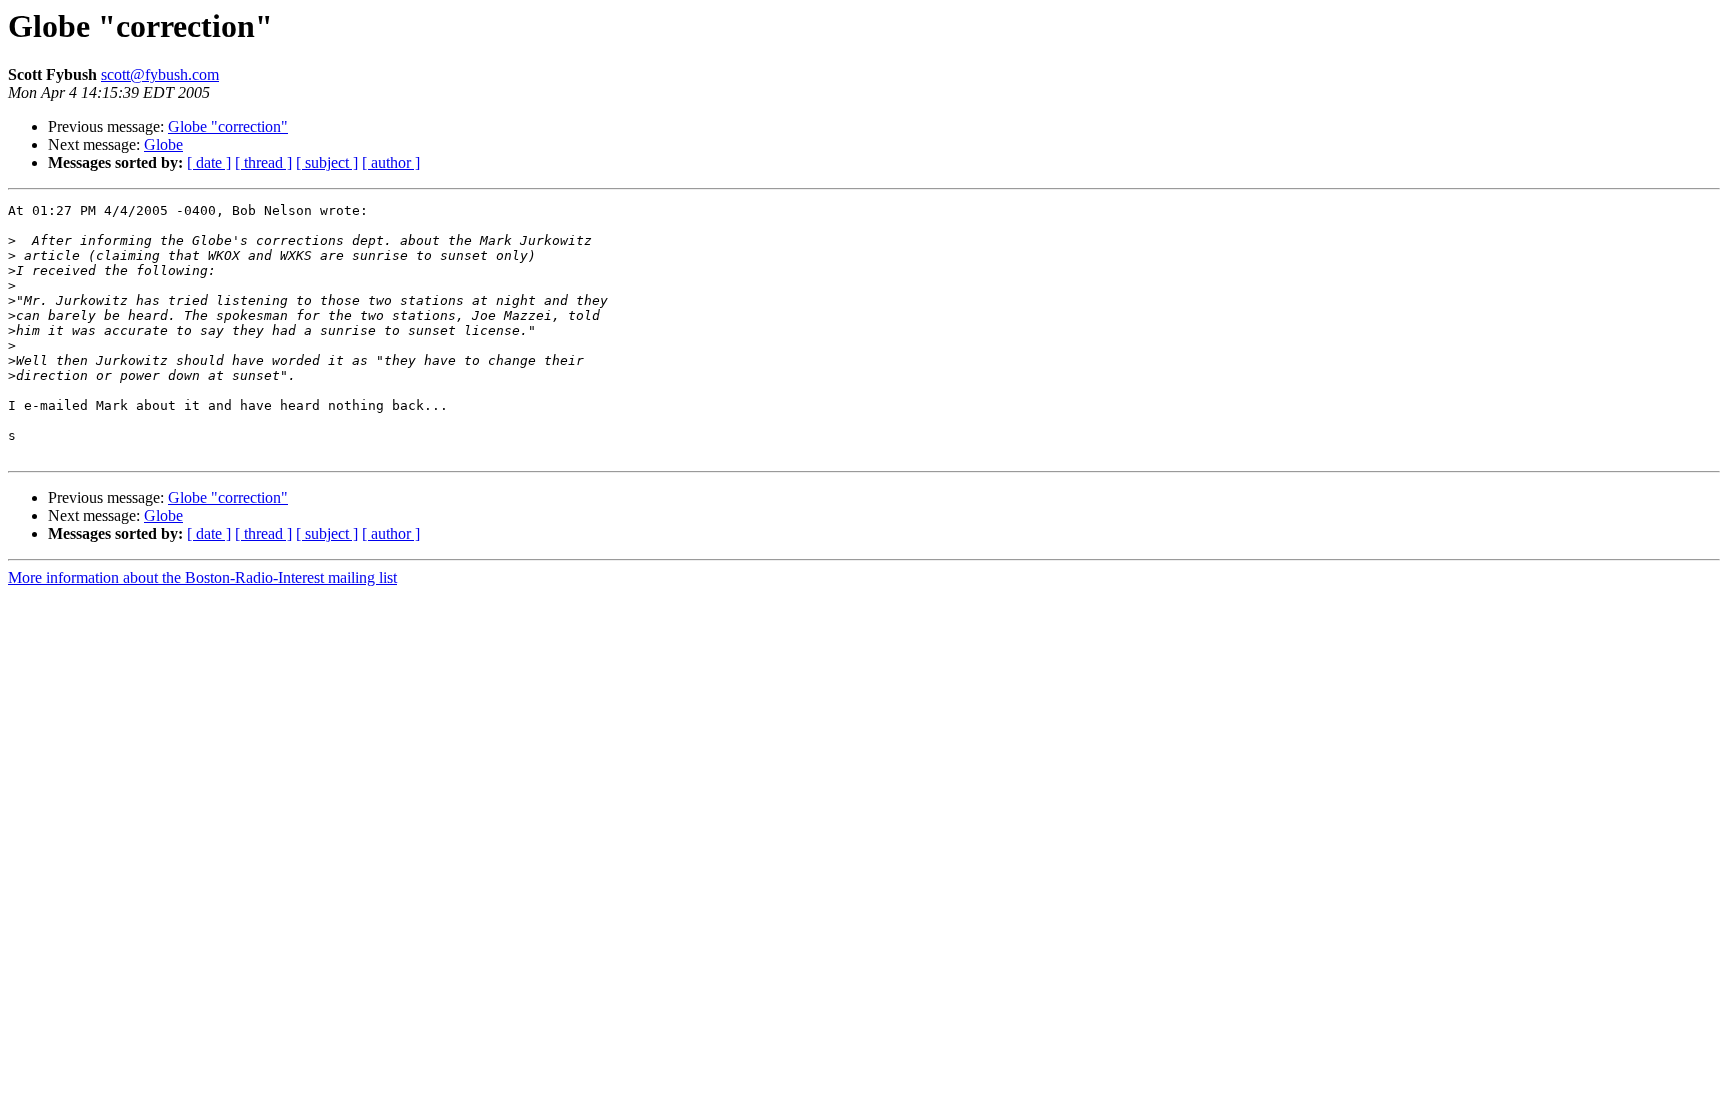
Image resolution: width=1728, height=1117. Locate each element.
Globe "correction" (228, 126)
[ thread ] (263, 162)
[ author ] (391, 162)
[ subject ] (327, 162)
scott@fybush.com (160, 74)
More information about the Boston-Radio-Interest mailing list (202, 577)
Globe (163, 144)
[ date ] (209, 162)
